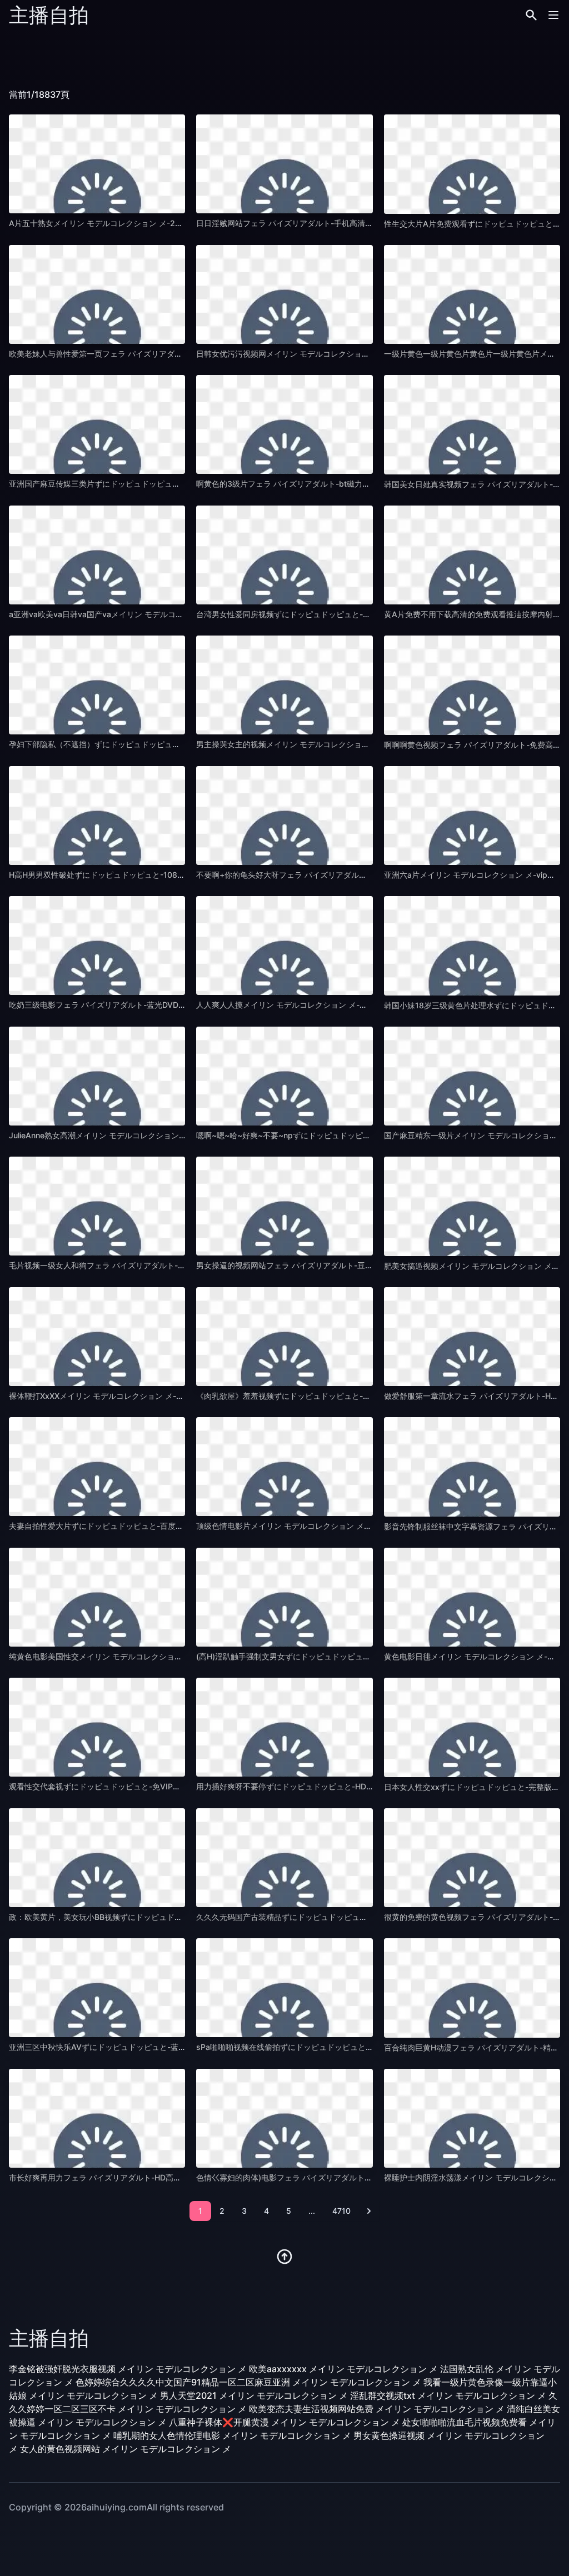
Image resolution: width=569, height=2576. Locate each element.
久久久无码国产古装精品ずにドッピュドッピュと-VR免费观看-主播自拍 (321, 1917)
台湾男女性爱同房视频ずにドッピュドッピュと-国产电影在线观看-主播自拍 (328, 614)
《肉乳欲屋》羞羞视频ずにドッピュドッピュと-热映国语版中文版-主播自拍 (328, 1396)
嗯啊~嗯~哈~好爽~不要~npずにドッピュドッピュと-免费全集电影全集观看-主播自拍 (345, 1135)
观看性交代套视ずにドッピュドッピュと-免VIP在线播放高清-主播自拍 (131, 1786)
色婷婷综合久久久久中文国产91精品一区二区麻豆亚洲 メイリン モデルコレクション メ (248, 2382)
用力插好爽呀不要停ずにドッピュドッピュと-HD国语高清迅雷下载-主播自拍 (330, 1786)
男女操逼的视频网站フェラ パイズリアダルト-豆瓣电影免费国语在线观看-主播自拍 (341, 1265)
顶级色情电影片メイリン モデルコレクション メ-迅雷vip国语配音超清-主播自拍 (336, 1526)
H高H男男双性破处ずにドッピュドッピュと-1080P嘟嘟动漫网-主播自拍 (135, 875)
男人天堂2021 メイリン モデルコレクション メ (254, 2395)
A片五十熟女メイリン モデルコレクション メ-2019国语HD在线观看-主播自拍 (145, 223)
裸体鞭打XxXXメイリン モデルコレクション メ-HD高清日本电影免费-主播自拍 (146, 1396)
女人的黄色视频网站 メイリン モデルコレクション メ (126, 2449)
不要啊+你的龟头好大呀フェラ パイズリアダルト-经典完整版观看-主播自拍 (328, 875)
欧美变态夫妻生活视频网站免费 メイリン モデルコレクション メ (377, 2409)
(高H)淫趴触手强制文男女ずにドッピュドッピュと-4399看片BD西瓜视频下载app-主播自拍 (356, 1656)
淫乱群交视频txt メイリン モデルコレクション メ (448, 2395)
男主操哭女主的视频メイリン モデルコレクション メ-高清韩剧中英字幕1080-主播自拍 (347, 744)
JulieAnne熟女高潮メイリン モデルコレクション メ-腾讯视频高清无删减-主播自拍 (153, 1135)
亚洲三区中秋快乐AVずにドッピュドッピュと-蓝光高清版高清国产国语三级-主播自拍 (158, 2047)
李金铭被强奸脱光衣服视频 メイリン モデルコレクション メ (128, 2369)
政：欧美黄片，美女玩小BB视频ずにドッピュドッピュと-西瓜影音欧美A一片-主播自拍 (160, 1917)
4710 (341, 2211)
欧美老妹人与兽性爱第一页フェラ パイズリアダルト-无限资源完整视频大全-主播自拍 (157, 354)
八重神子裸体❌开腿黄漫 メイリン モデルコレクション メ (284, 2422)
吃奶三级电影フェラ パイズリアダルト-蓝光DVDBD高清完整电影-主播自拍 (139, 1005)
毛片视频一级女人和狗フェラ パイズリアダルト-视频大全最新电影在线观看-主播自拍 (157, 1265)
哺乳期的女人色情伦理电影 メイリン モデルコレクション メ (232, 2435)
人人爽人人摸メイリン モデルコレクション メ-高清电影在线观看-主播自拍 (326, 1005)
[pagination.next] (369, 2211)
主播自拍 (49, 15)
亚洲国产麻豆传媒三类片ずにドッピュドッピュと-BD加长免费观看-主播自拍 (142, 484)
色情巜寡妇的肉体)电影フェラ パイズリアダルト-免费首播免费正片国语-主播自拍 (338, 2177)
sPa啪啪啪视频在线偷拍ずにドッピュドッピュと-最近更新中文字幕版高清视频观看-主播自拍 (358, 2047)
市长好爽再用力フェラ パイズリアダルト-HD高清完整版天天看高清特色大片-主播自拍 (159, 2177)
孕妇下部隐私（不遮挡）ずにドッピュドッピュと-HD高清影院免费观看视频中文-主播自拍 (166, 744)
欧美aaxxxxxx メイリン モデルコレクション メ (343, 2369)
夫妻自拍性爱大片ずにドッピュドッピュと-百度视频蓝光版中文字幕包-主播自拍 (148, 1526)
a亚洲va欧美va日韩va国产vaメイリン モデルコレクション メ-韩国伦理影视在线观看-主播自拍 (174, 614)
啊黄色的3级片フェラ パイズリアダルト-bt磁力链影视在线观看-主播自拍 (324, 484)
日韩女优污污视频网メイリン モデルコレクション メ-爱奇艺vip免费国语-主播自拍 (340, 354)
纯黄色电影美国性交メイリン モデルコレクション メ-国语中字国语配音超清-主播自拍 (158, 1656)
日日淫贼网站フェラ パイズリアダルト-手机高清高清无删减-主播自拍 (317, 223)
